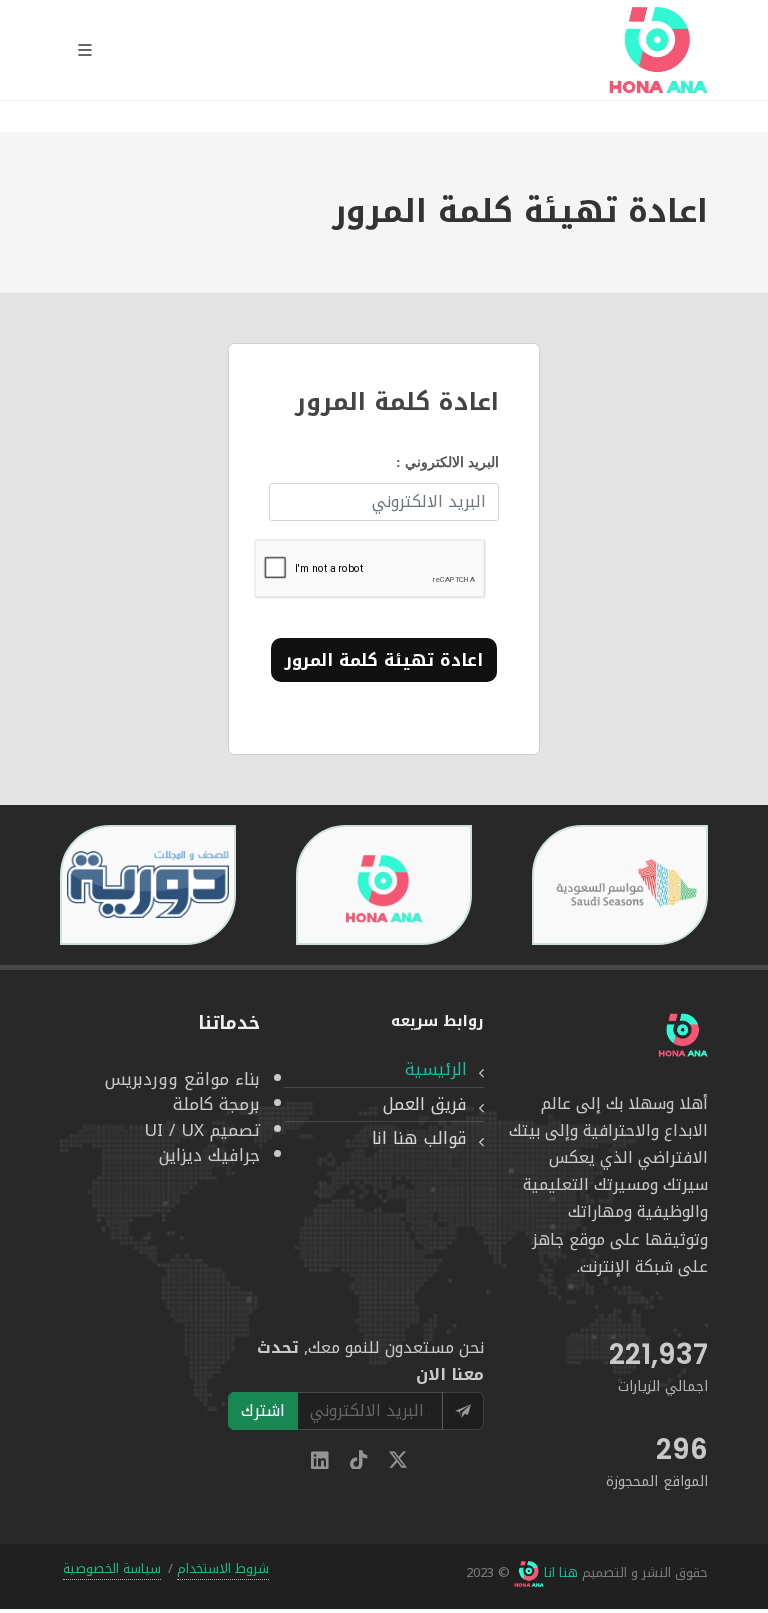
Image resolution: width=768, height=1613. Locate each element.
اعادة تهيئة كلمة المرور (384, 660)
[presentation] (726, 885)
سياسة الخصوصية (112, 1569)
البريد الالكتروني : (447, 462)
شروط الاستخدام (223, 1569)
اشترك (263, 1410)
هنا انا (561, 1573)
